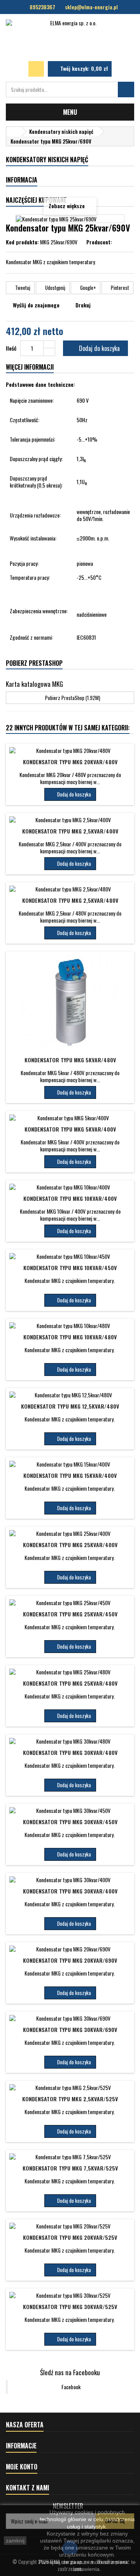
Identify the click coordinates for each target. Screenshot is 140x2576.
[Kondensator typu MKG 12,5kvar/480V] (70, 1395)
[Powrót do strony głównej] (14, 132)
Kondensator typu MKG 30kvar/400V (70, 1891)
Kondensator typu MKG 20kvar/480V (70, 762)
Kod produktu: (22, 242)
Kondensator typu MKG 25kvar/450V (70, 1614)
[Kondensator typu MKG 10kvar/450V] (70, 1256)
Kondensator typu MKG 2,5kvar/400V (70, 831)
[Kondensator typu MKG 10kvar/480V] (70, 1326)
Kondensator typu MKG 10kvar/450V (70, 1268)
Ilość (11, 348)
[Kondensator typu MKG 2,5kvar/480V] (70, 889)
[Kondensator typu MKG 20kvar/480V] (70, 751)
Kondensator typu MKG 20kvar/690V (70, 1960)
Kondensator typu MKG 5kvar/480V (70, 1060)
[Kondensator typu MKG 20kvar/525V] (70, 2226)
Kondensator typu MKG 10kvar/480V (70, 1337)
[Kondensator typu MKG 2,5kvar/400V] (70, 820)
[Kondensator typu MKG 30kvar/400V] (70, 1880)
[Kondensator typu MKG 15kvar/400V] (70, 1464)
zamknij (15, 2541)
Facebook (71, 2387)
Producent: (99, 242)
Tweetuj (22, 288)
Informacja (22, 180)
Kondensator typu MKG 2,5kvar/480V (70, 900)
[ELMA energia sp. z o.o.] (70, 38)
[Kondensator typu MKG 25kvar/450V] (70, 1603)
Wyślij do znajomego (36, 305)
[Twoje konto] (36, 69)
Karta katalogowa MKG (34, 684)
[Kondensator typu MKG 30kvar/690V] (70, 2018)
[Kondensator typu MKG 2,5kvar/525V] (70, 2088)
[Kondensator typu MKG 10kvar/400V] (70, 1187)
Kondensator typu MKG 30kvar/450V (70, 1822)
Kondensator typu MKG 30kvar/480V (70, 1752)
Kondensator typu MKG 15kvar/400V (70, 1475)
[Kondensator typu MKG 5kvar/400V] (70, 1118)
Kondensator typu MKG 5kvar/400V (70, 1129)
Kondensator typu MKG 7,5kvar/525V (70, 2168)
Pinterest (119, 288)
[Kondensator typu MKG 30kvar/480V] (70, 1741)
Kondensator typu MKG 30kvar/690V (70, 2029)
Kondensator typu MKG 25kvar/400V (70, 1545)
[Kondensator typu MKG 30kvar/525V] (70, 2295)
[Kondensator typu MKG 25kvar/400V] (70, 1534)
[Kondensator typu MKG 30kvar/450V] (70, 1811)
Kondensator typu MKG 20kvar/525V (70, 2237)
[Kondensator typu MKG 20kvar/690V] (70, 1949)
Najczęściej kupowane (36, 200)
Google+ (87, 288)
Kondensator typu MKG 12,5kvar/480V (70, 1406)
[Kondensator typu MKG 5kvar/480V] (70, 1004)
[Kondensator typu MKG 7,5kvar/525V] (70, 2157)
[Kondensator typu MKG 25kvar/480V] (70, 1672)
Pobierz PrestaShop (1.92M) (72, 698)
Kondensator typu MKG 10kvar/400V (70, 1198)
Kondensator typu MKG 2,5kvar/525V (70, 2099)
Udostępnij (55, 288)
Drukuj (83, 305)
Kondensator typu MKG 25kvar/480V (70, 1683)
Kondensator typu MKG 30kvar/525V (70, 2307)
